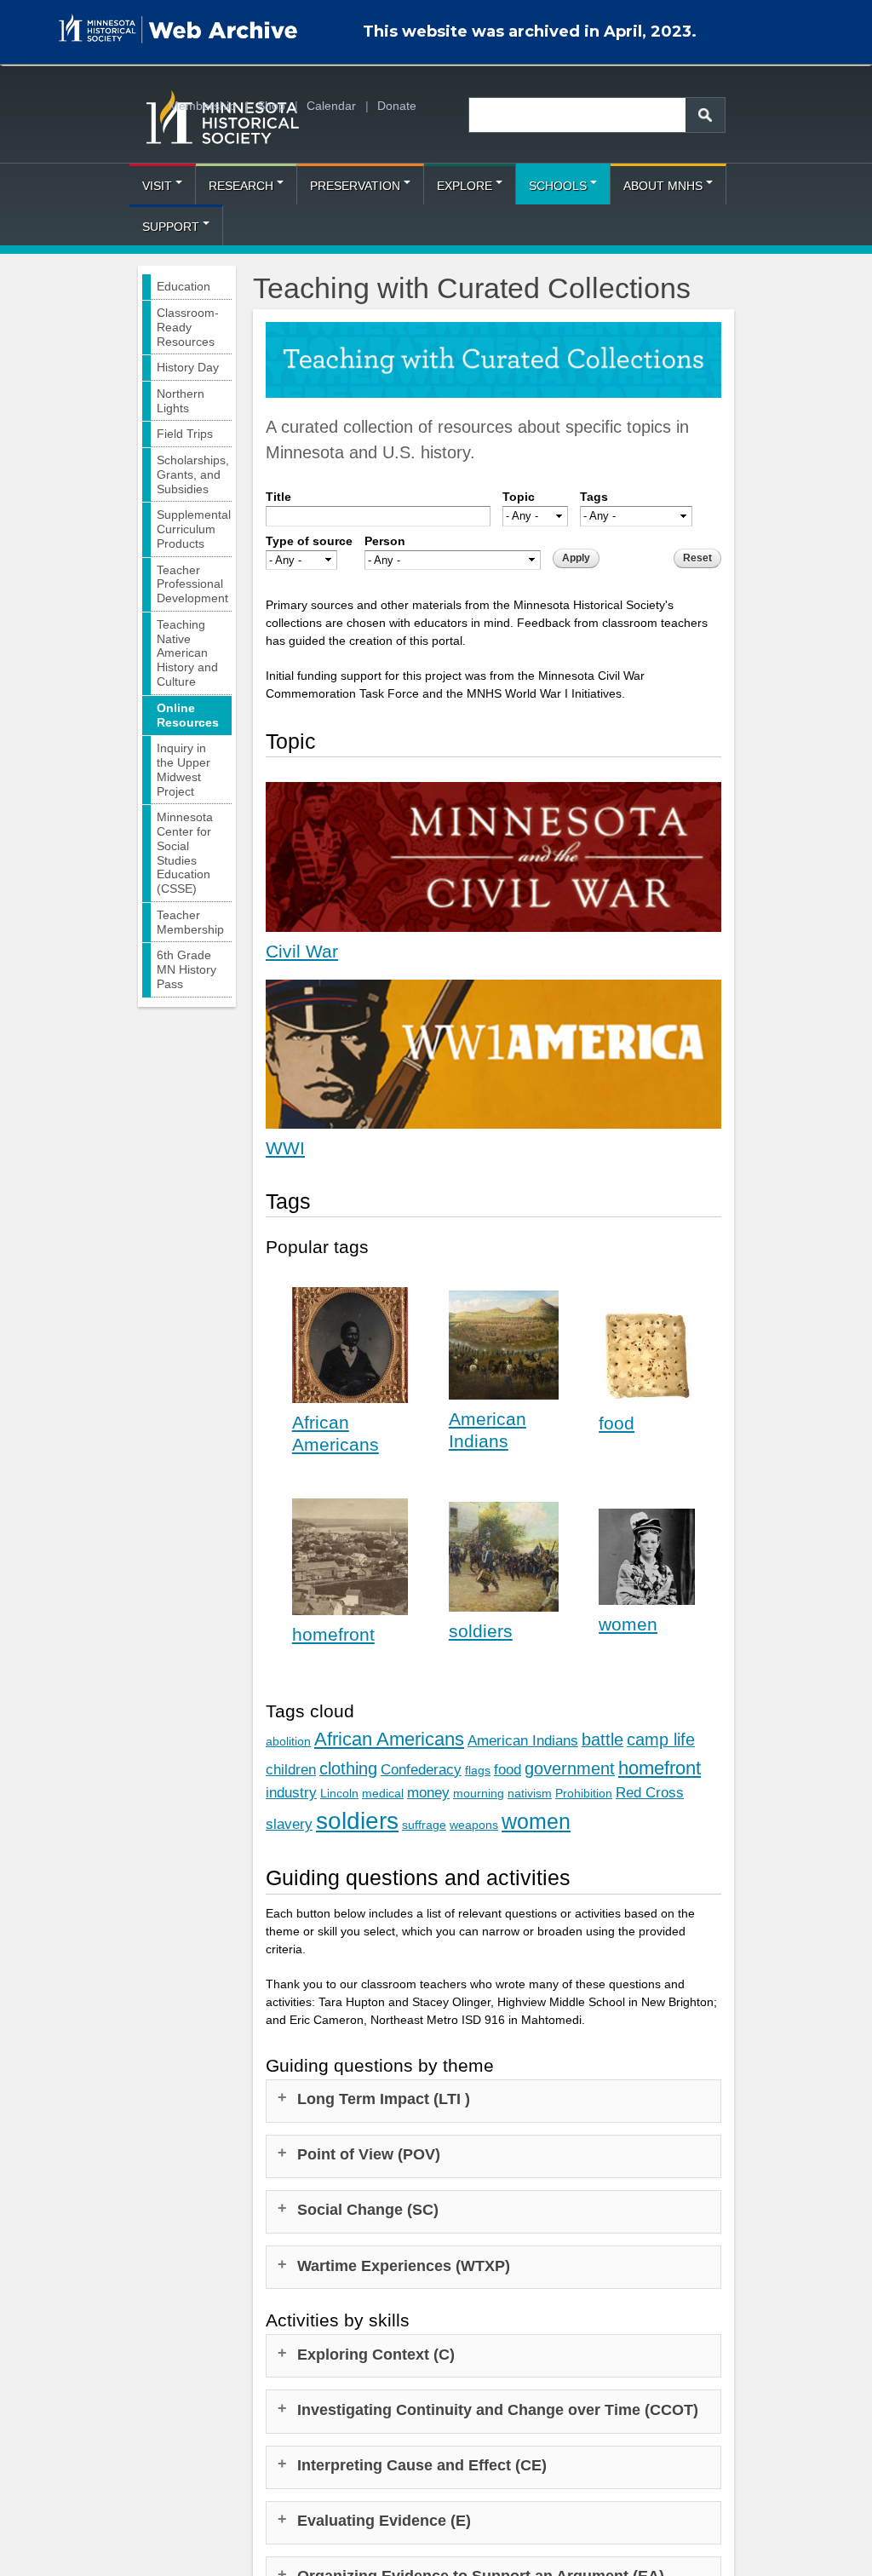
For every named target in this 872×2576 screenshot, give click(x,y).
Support (171, 227)
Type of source (309, 541)
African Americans (389, 1739)
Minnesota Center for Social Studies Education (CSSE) (185, 853)
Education (184, 286)
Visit (157, 186)
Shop (271, 106)
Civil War (302, 951)
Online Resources (188, 715)
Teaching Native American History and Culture (187, 653)
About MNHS (663, 186)
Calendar (331, 106)
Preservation (355, 186)
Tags (594, 497)
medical (383, 1793)
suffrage (424, 1825)
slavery (289, 1824)
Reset (697, 558)
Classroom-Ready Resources (188, 327)
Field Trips (185, 434)
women (628, 1624)
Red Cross (650, 1793)
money (428, 1793)
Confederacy (421, 1770)
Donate (397, 106)
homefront (333, 1634)
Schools (558, 186)
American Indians (523, 1741)
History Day (188, 367)
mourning (479, 1793)
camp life (661, 1739)
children (291, 1770)
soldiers (481, 1631)
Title (278, 497)
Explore (465, 186)
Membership (202, 106)
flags (478, 1770)
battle (602, 1739)
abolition (288, 1741)
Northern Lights (181, 401)
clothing (348, 1768)
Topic (519, 497)
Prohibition (584, 1793)
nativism (530, 1793)
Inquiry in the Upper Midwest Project (184, 769)
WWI (285, 1148)
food (617, 1423)
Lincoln (339, 1793)
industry (291, 1793)
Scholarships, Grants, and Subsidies (193, 474)
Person (385, 541)
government (570, 1768)
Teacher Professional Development (192, 584)
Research (241, 186)
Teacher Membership (190, 922)
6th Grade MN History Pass (186, 969)
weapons (474, 1825)
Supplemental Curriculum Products (194, 529)
